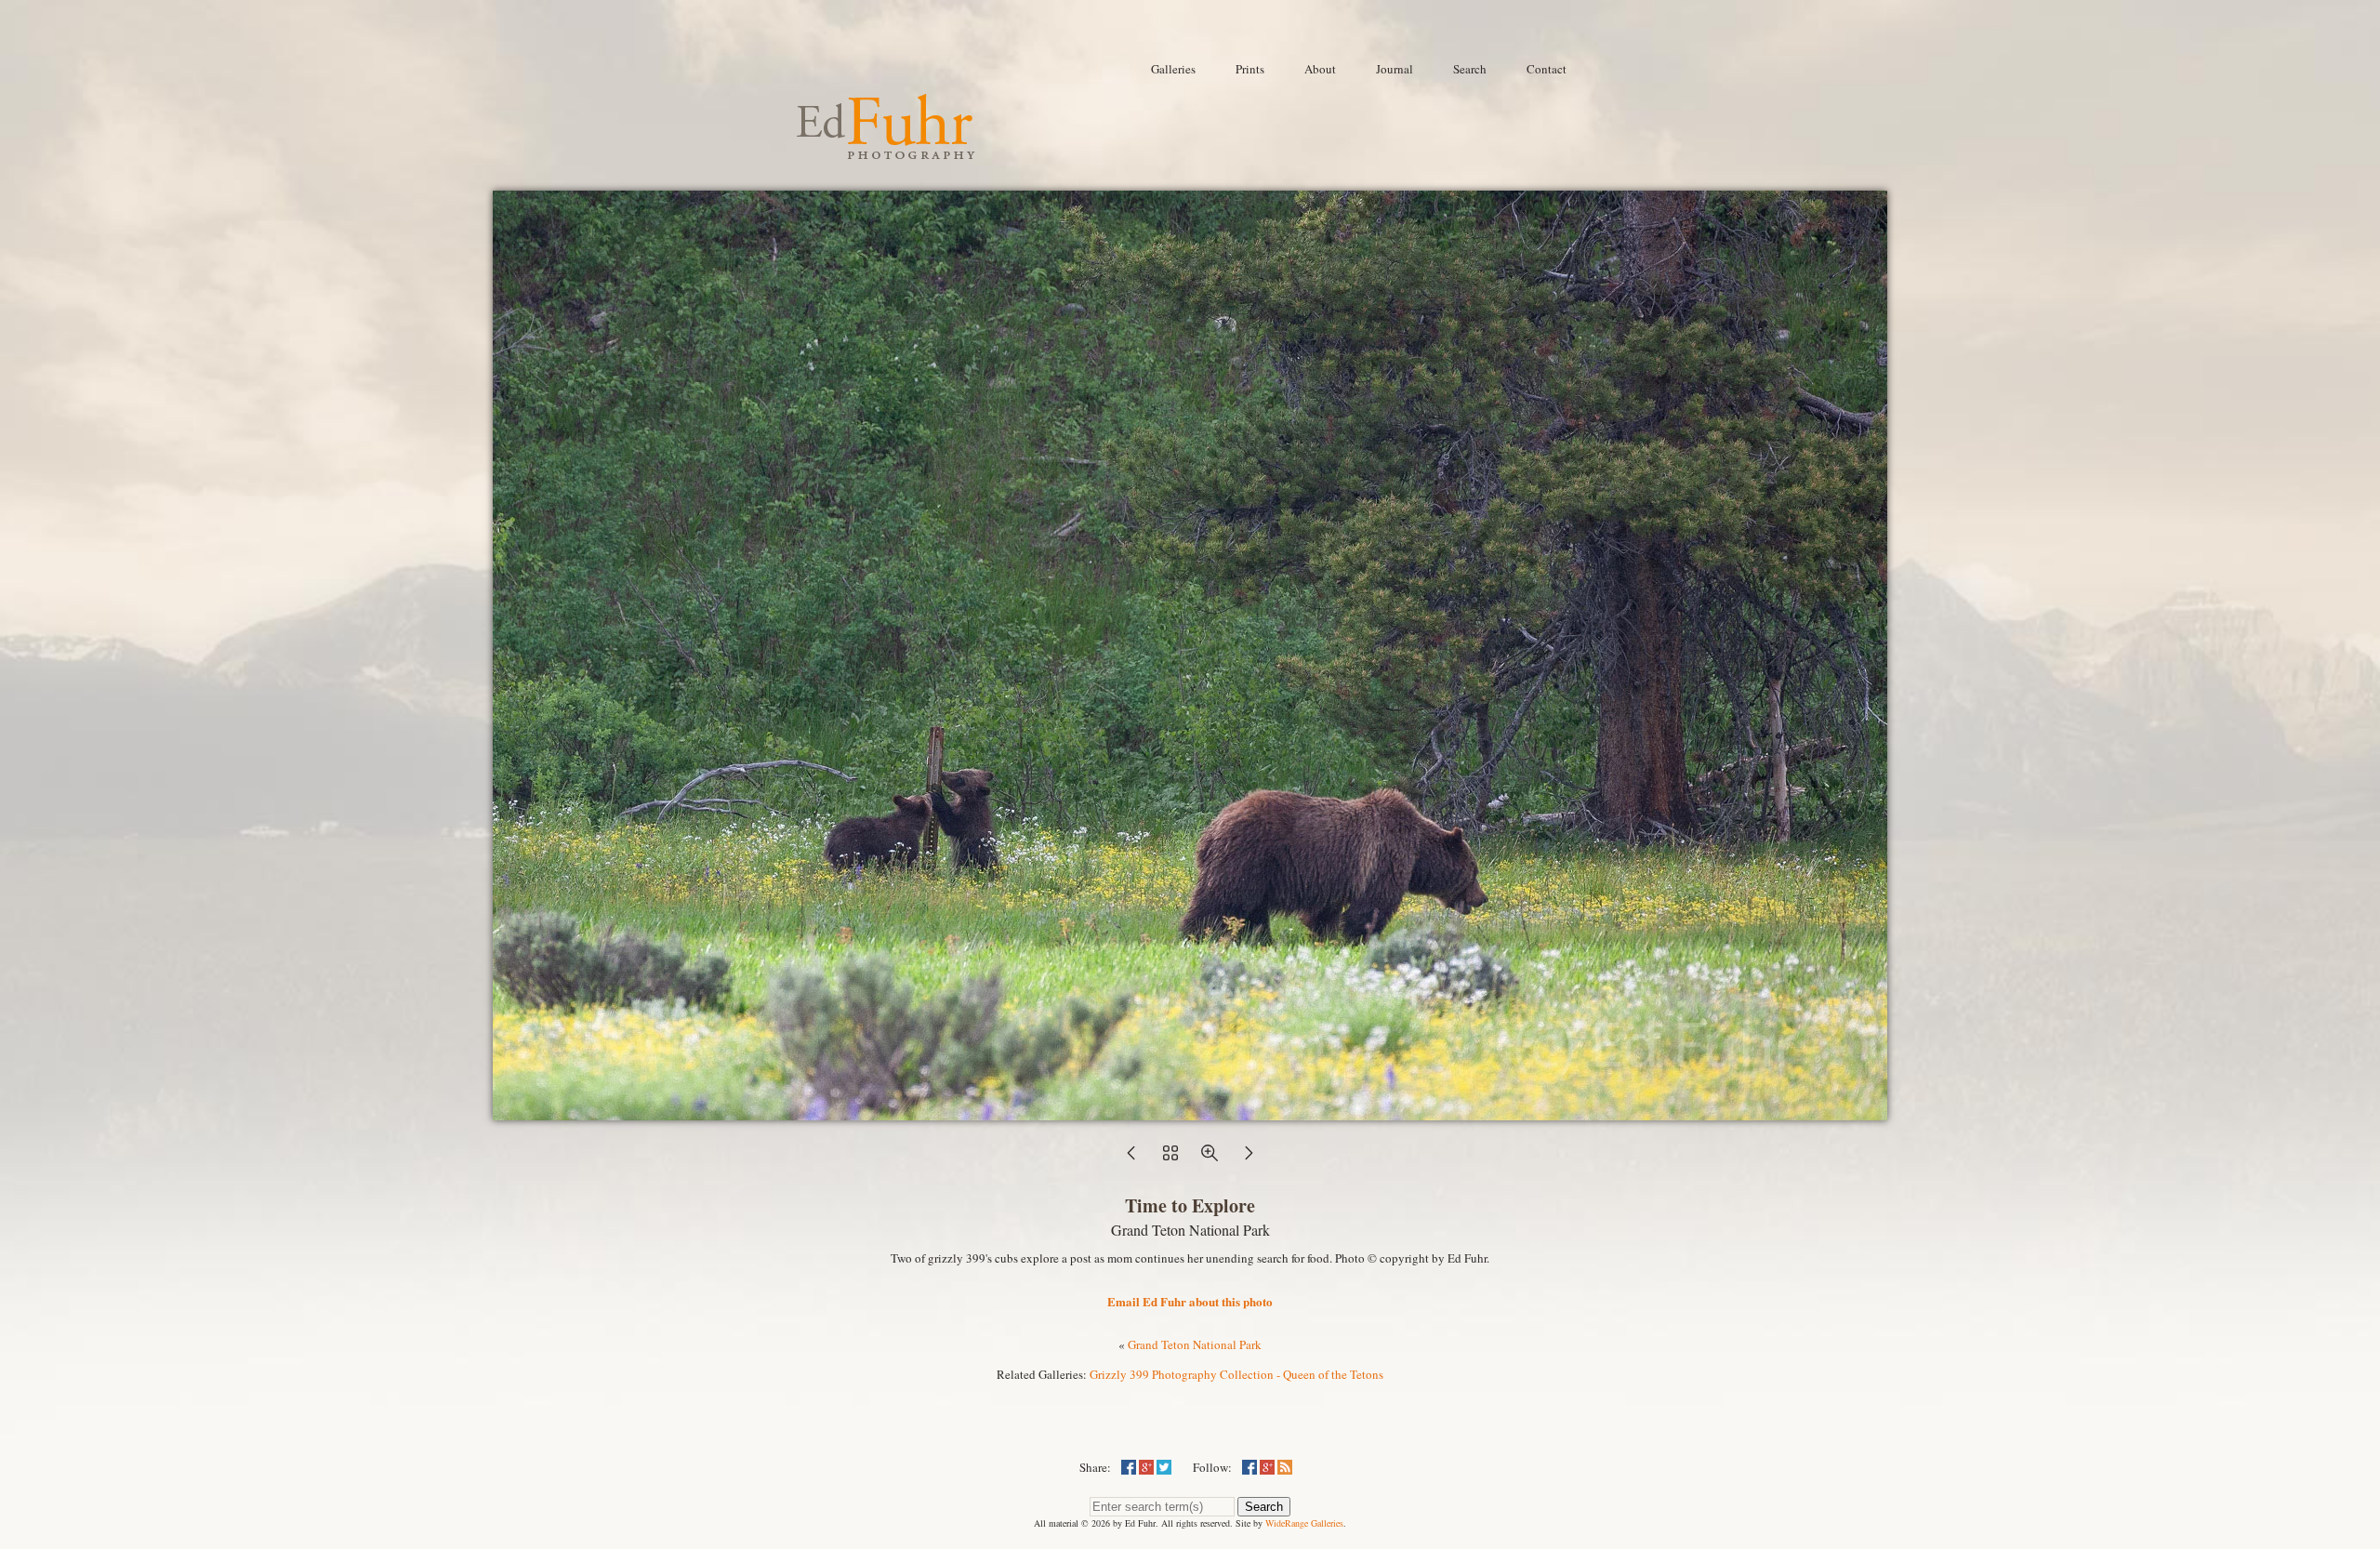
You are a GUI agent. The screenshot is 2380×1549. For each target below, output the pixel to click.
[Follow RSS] (1285, 1467)
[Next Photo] (1249, 1158)
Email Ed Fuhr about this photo (1190, 1301)
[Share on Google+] (1146, 1467)
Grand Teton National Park (1195, 1344)
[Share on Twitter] (1164, 1467)
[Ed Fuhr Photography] (886, 152)
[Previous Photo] (1131, 1158)
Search (1264, 1507)
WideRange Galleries (1304, 1523)
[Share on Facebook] (1129, 1467)
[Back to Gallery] (1190, 1111)
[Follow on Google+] (1267, 1467)
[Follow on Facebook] (1249, 1467)
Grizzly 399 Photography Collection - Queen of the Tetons (1236, 1374)
